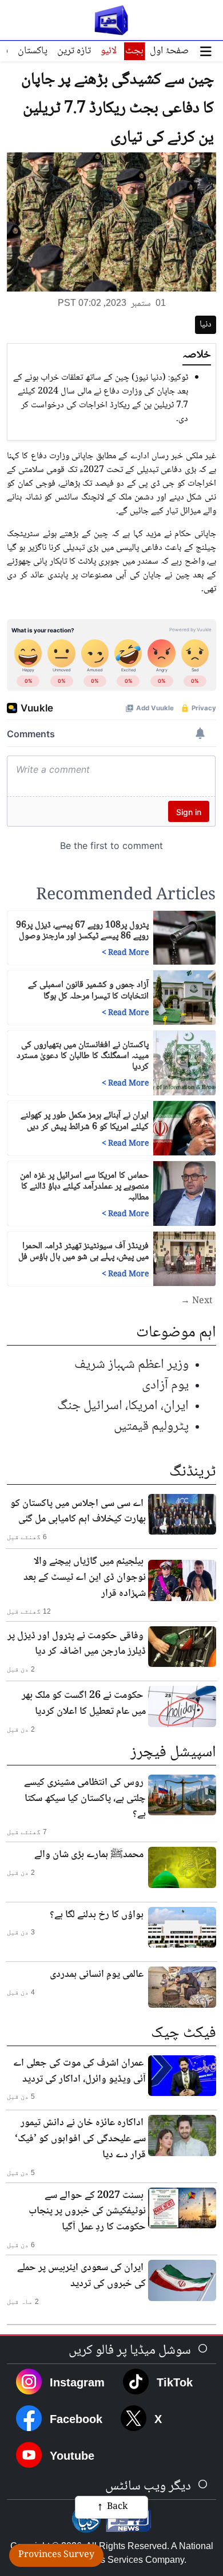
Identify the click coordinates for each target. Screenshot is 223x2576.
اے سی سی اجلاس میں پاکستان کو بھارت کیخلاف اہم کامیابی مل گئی (78, 1512)
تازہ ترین (74, 51)
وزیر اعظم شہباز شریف (132, 1365)
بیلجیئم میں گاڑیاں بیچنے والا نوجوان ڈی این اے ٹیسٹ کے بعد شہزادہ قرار (85, 1578)
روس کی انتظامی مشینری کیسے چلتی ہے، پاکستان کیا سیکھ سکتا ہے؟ (85, 1799)
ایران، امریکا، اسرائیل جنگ (123, 1406)
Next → (197, 1301)
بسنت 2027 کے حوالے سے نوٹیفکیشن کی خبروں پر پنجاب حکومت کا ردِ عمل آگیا (87, 2212)
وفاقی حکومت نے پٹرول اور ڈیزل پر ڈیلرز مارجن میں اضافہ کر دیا (77, 1644)
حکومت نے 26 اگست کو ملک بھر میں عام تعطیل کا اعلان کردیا (84, 1704)
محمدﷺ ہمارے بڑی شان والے (89, 1855)
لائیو (109, 51)
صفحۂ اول (169, 51)
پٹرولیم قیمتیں (151, 1427)
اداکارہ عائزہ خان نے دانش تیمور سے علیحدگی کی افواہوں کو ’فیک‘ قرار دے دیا (80, 2139)
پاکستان (33, 51)
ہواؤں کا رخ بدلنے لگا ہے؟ (97, 1915)
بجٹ (134, 51)
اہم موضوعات (176, 1333)
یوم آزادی (165, 1385)
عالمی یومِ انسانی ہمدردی (97, 1975)
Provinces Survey (56, 2555)
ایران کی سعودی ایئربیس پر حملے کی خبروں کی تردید (81, 2276)
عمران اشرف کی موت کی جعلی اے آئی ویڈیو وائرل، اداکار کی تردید (79, 2071)
